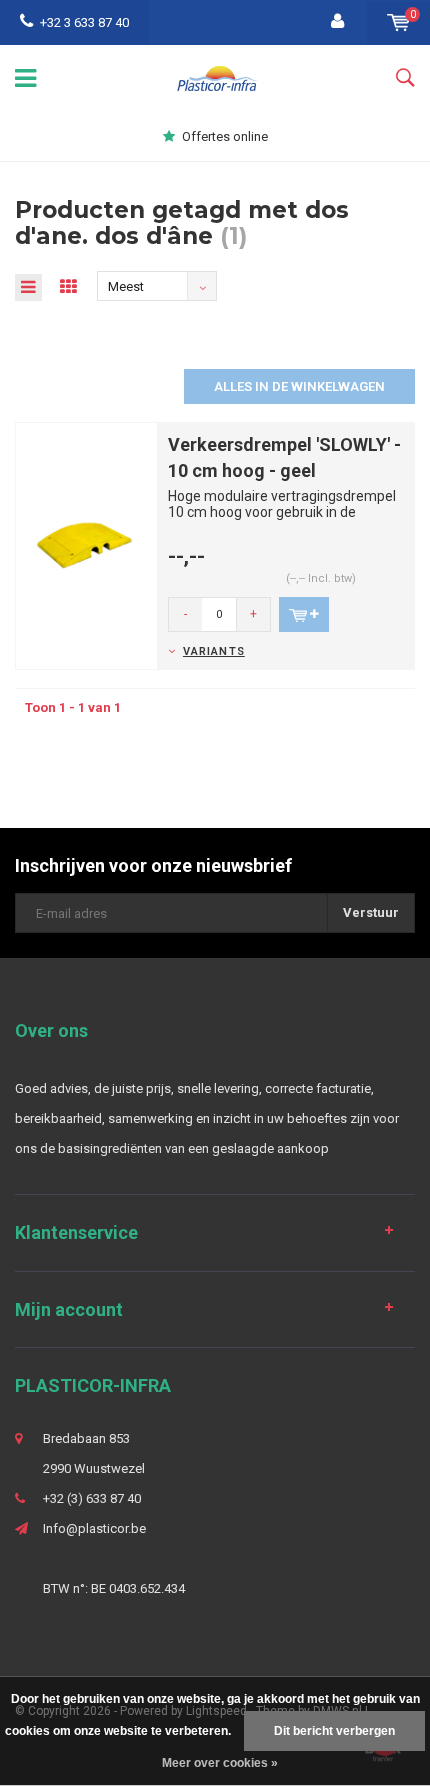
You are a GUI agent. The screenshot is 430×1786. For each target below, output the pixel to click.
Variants (214, 651)
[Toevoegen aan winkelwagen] (304, 614)
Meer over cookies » (220, 1763)
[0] (398, 22)
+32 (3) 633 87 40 (92, 1498)
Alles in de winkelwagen (299, 386)
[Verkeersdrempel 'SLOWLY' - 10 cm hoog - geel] (86, 544)
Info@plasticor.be (94, 1528)
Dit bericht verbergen (334, 1731)
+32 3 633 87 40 (84, 22)
